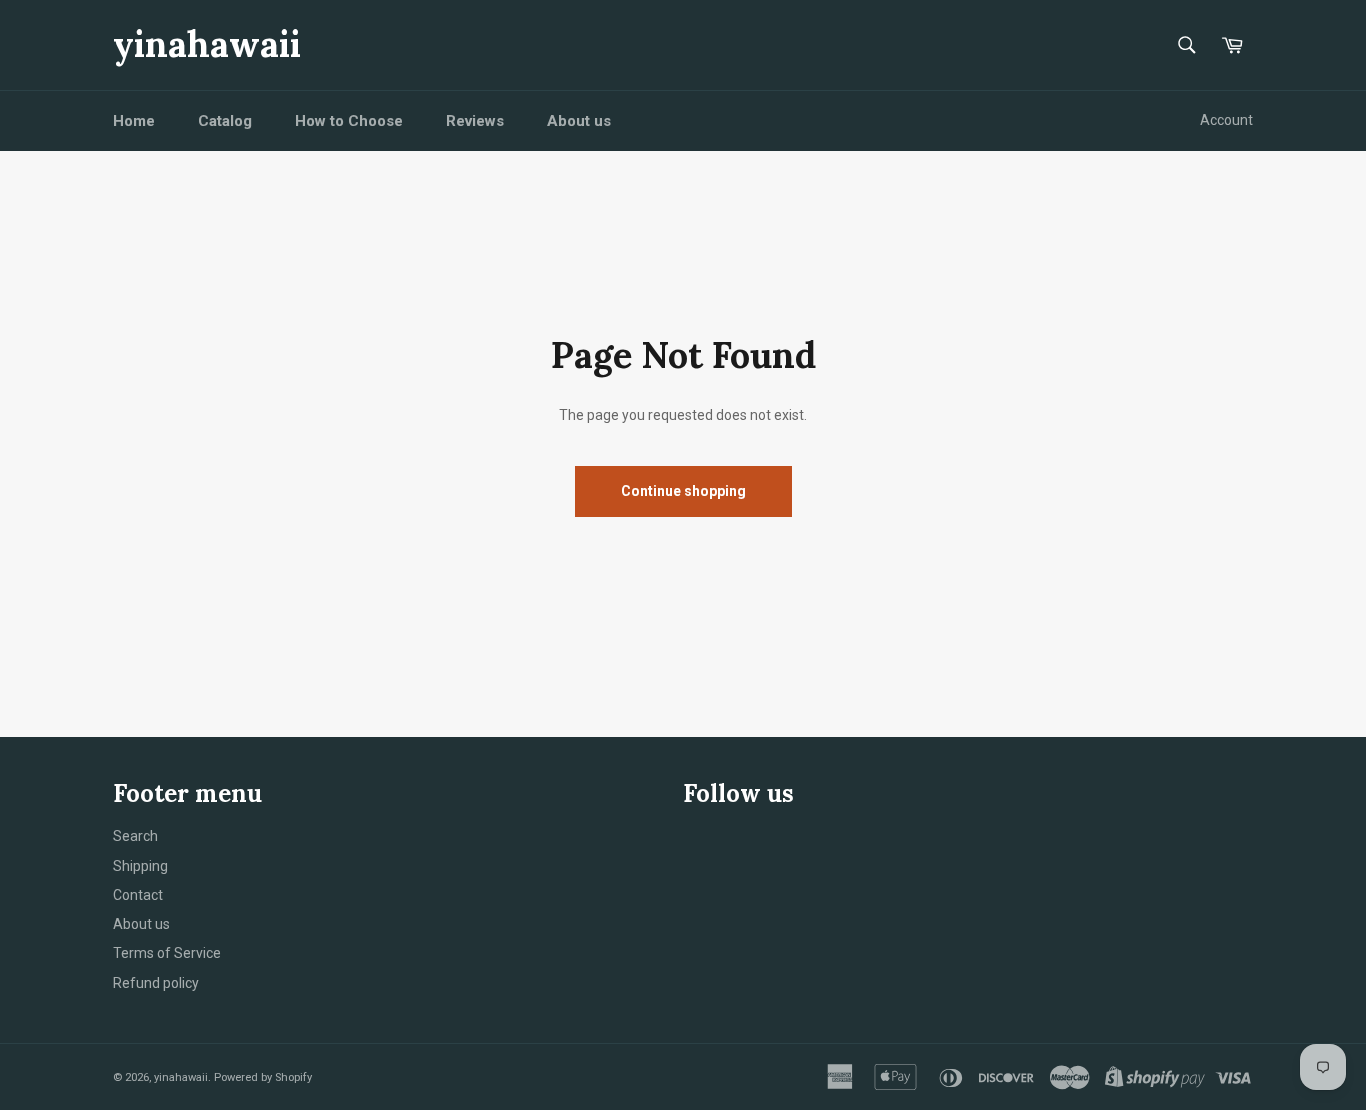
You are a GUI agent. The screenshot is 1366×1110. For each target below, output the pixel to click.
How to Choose (349, 121)
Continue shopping (683, 491)
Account (1226, 120)
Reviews (475, 121)
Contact (138, 895)
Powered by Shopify (263, 1077)
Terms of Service (167, 953)
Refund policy (156, 983)
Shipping (140, 866)
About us (579, 121)
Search (135, 836)
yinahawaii (207, 44)
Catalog (225, 121)
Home (134, 121)
